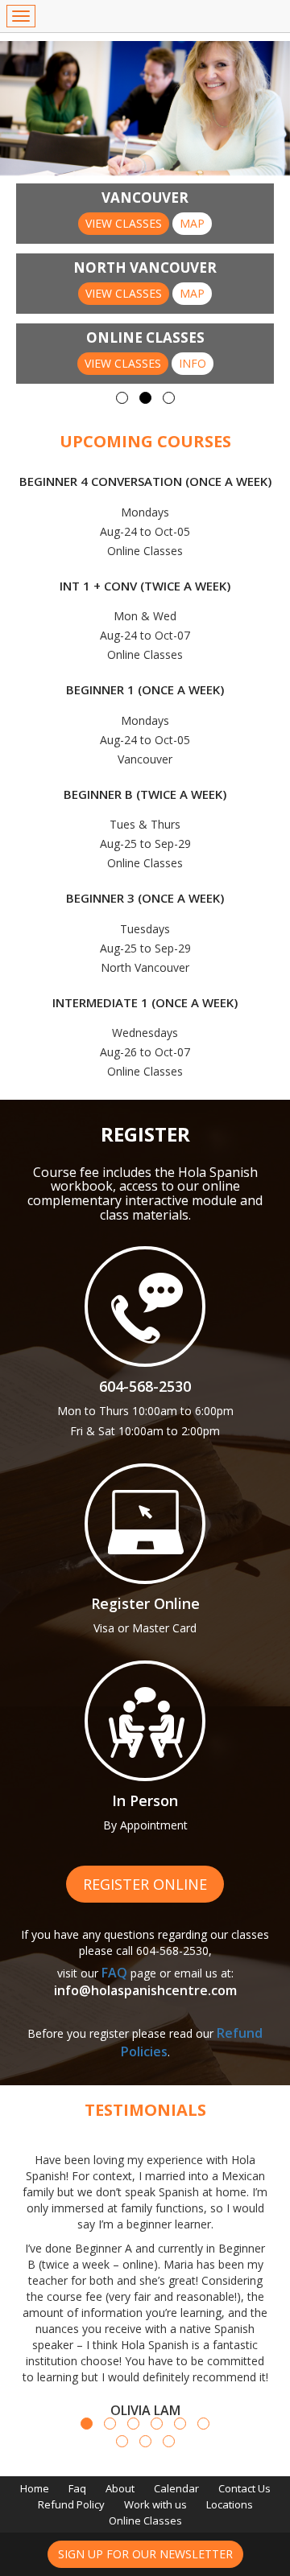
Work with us (155, 2504)
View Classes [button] (124, 223)
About (120, 2488)
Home (35, 2488)
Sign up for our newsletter (145, 2554)
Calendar (176, 2488)
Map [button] (192, 223)
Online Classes (145, 2520)
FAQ (114, 1973)
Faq (77, 2488)
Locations (230, 2504)
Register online (145, 1884)
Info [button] (193, 363)
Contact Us (244, 2488)
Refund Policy (71, 2504)
